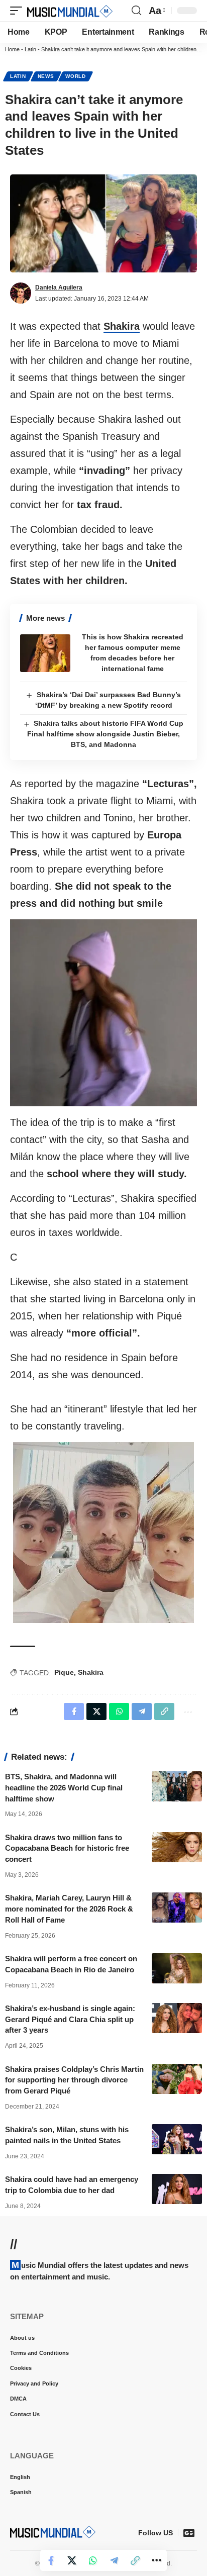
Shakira (122, 326)
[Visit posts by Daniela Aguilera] (21, 293)
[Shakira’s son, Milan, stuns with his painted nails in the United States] (177, 2139)
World (76, 76)
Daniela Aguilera (59, 288)
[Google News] (189, 2533)
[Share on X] (72, 2560)
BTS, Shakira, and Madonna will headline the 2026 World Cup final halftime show (64, 1788)
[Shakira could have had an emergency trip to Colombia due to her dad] (177, 2189)
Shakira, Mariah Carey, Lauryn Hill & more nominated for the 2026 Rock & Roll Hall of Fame (69, 1909)
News (46, 76)
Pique (64, 1672)
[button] (19, 11)
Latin (30, 49)
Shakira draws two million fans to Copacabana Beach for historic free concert (67, 1848)
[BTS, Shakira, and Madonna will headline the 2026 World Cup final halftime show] (177, 1786)
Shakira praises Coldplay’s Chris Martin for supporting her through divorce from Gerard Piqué (74, 2080)
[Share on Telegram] (114, 2560)
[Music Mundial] (70, 11)
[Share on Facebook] (51, 2560)
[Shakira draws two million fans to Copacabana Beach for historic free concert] (177, 1847)
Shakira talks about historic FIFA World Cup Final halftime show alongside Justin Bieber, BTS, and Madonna (105, 734)
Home (12, 49)
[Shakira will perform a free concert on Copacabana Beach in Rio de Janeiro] (177, 1968)
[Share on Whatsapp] (93, 2560)
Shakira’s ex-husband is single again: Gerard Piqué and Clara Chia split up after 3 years (70, 2019)
